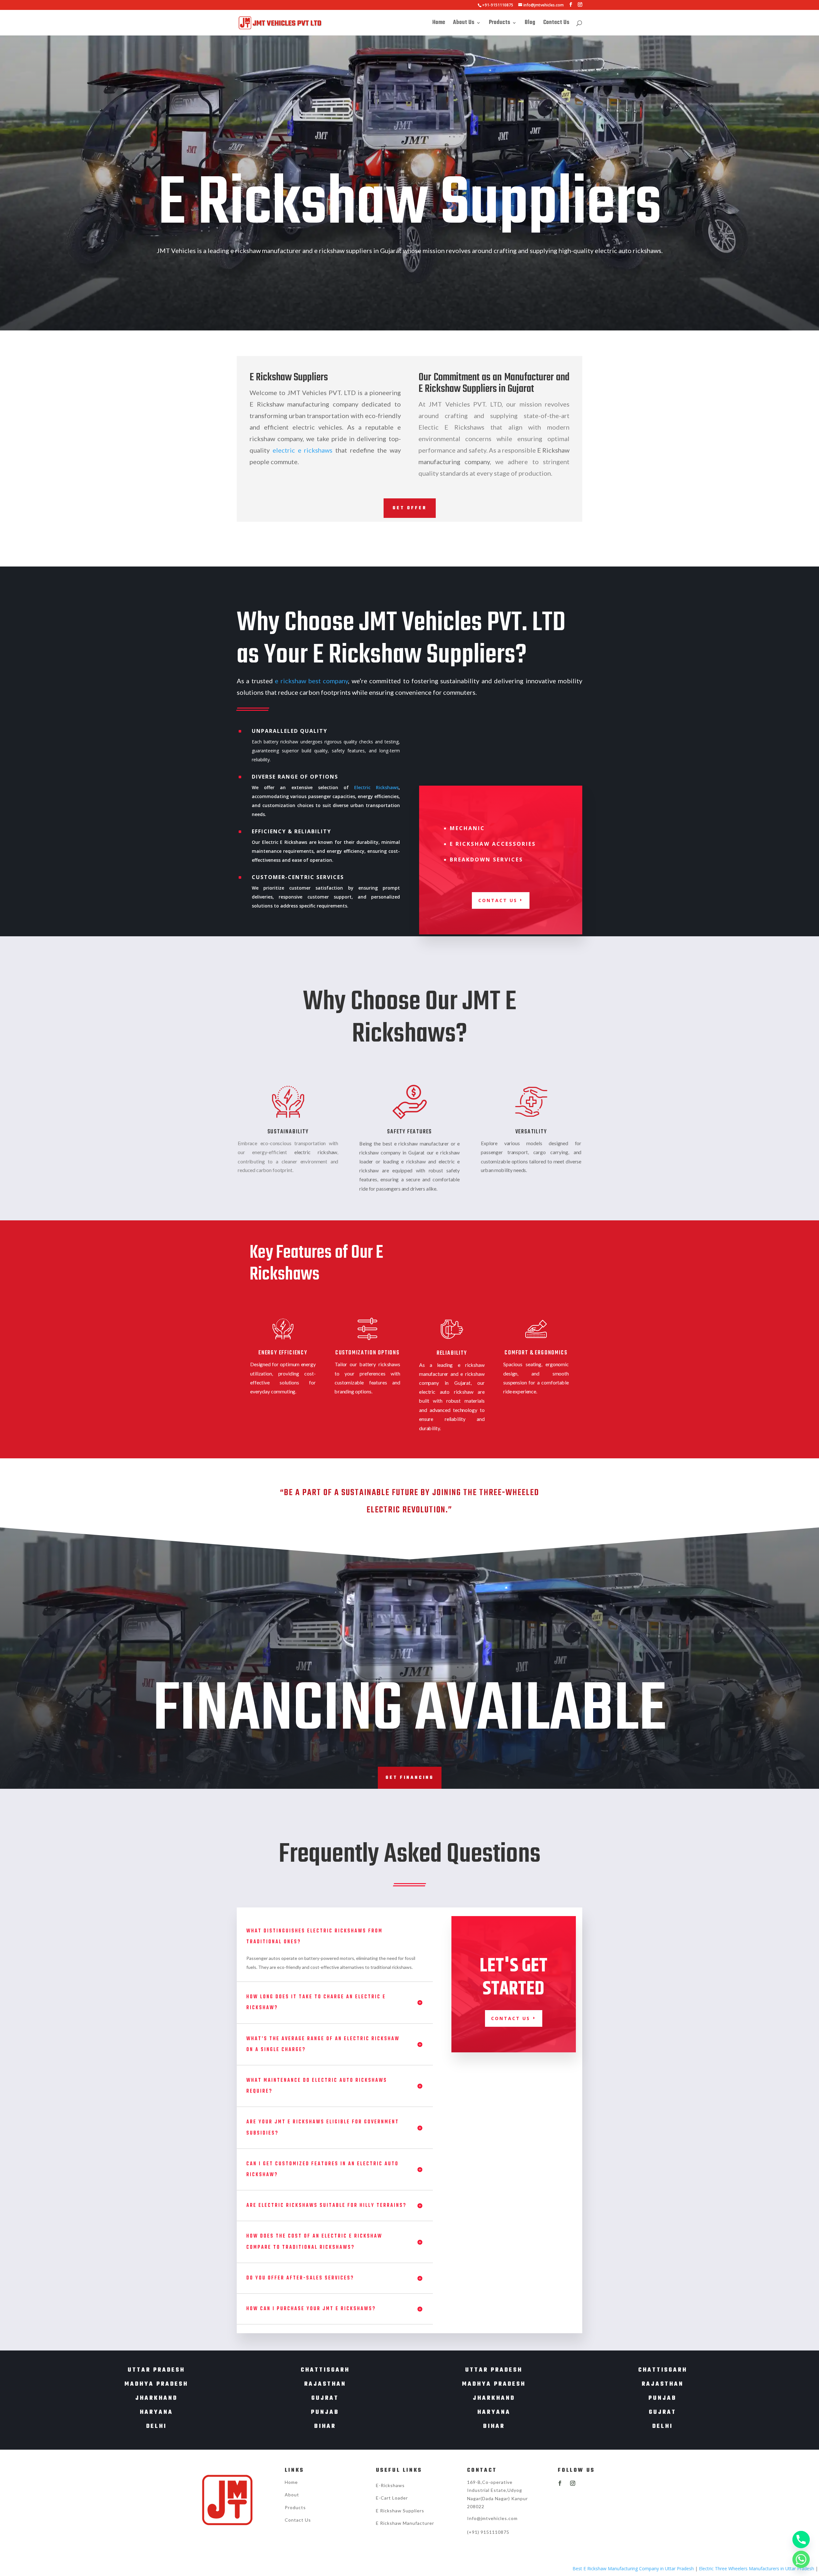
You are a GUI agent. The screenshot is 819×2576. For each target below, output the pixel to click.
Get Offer (410, 508)
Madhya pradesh (156, 2384)
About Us (464, 24)
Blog (530, 24)
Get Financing (410, 1778)
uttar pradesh (156, 2370)
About (292, 2495)
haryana (156, 2412)
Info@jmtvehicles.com (492, 2518)
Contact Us (556, 24)
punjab (325, 2412)
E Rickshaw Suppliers (400, 2511)
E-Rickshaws (390, 2485)
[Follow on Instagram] (573, 2483)
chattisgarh (325, 2370)
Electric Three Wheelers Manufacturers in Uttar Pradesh (597, 2568)
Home (439, 24)
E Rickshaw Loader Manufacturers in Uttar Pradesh (713, 2568)
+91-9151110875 (498, 5)
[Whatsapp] (801, 2559)
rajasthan (325, 2384)
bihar (325, 2426)
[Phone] (801, 2540)
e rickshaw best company (311, 681)
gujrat (325, 2398)
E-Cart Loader (392, 2498)
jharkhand (156, 2398)
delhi (156, 2426)
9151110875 (495, 2532)
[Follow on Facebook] (560, 2483)
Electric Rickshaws (376, 787)
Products (500, 24)
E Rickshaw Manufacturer (405, 2523)
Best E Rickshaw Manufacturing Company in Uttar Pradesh (474, 2568)
